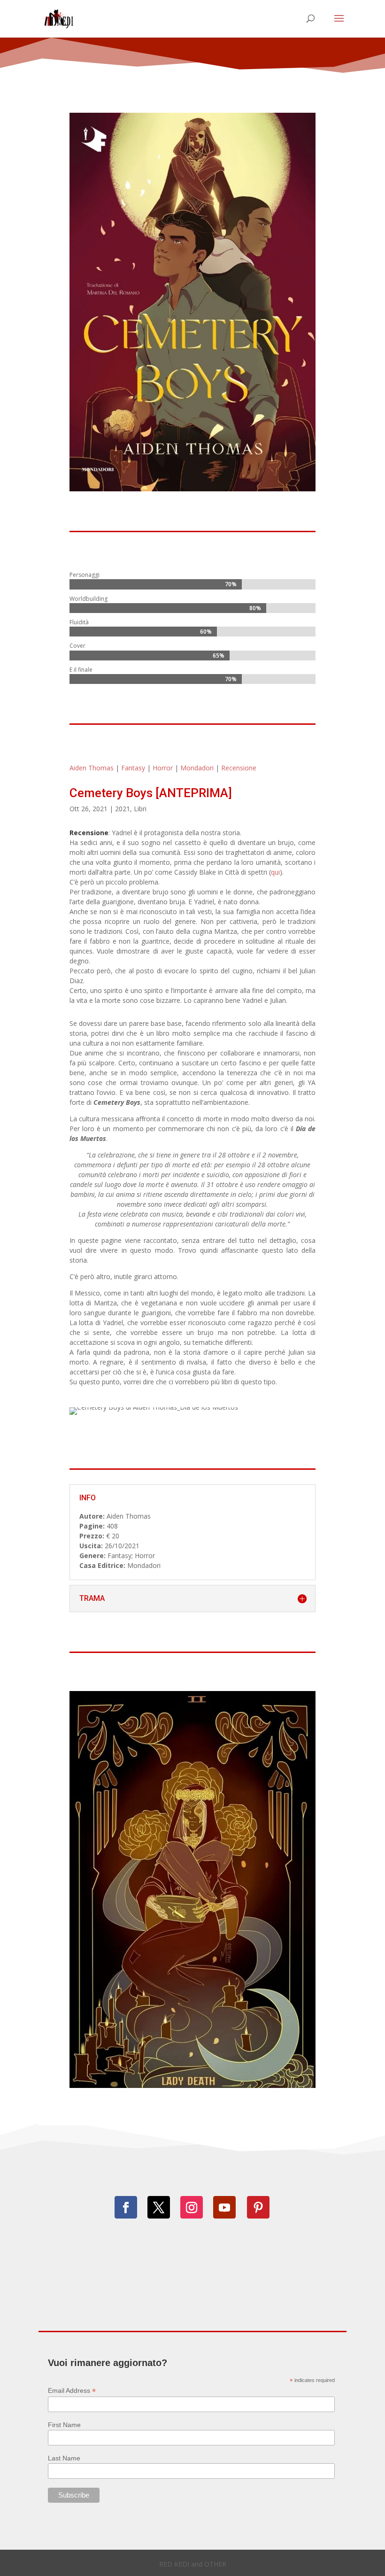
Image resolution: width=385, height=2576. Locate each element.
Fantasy (133, 768)
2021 (123, 809)
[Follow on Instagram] (192, 2207)
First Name (64, 2425)
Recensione (239, 768)
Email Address (72, 2391)
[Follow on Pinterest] (258, 2207)
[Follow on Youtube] (224, 2207)
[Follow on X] (159, 2207)
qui (275, 872)
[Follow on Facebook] (126, 2207)
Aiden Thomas (92, 768)
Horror (163, 768)
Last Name (64, 2458)
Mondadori (197, 768)
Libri (140, 809)
